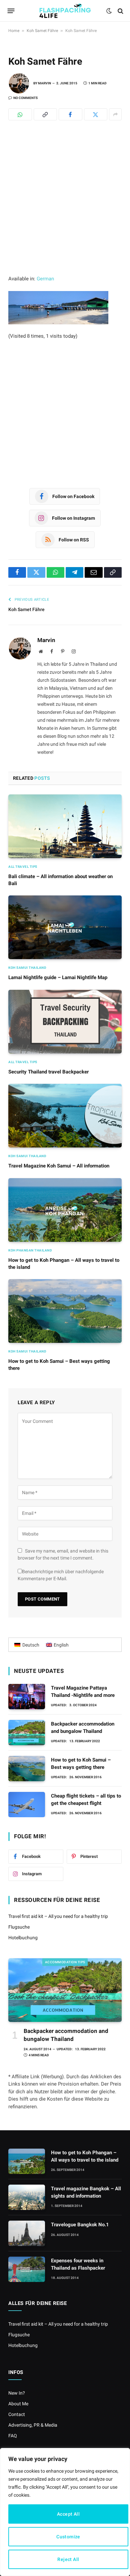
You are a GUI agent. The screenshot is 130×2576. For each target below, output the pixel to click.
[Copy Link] (45, 114)
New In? (17, 2393)
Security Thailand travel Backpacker (48, 1072)
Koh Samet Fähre (42, 31)
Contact (17, 2414)
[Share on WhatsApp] (20, 114)
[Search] (120, 11)
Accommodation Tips (65, 1962)
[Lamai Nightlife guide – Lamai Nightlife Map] (65, 927)
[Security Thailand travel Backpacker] (65, 1022)
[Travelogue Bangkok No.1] (27, 2233)
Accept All (68, 2514)
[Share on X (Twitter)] (96, 114)
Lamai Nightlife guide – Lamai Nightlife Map (58, 977)
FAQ (13, 2436)
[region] (65, 2512)
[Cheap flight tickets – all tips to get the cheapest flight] (27, 1805)
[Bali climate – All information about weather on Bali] (65, 826)
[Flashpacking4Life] (65, 11)
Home (14, 31)
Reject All (68, 2559)
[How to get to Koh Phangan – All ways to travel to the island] (65, 1210)
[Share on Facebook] (70, 114)
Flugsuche (19, 1927)
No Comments (25, 98)
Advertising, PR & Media (33, 2425)
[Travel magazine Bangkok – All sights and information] (27, 2197)
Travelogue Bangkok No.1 (80, 2225)
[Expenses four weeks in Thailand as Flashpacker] (27, 2269)
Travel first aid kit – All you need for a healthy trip (58, 1916)
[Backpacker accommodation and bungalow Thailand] (27, 1733)
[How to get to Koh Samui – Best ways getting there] (65, 1311)
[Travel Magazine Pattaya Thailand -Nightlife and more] (27, 1697)
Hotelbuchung (23, 1938)
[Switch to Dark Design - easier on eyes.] (109, 11)
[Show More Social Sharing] (115, 114)
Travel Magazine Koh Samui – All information (59, 1166)
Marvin (44, 83)
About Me (18, 2404)
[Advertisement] (65, 207)
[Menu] (11, 11)
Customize (68, 2537)
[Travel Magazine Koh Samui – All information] (65, 1116)
